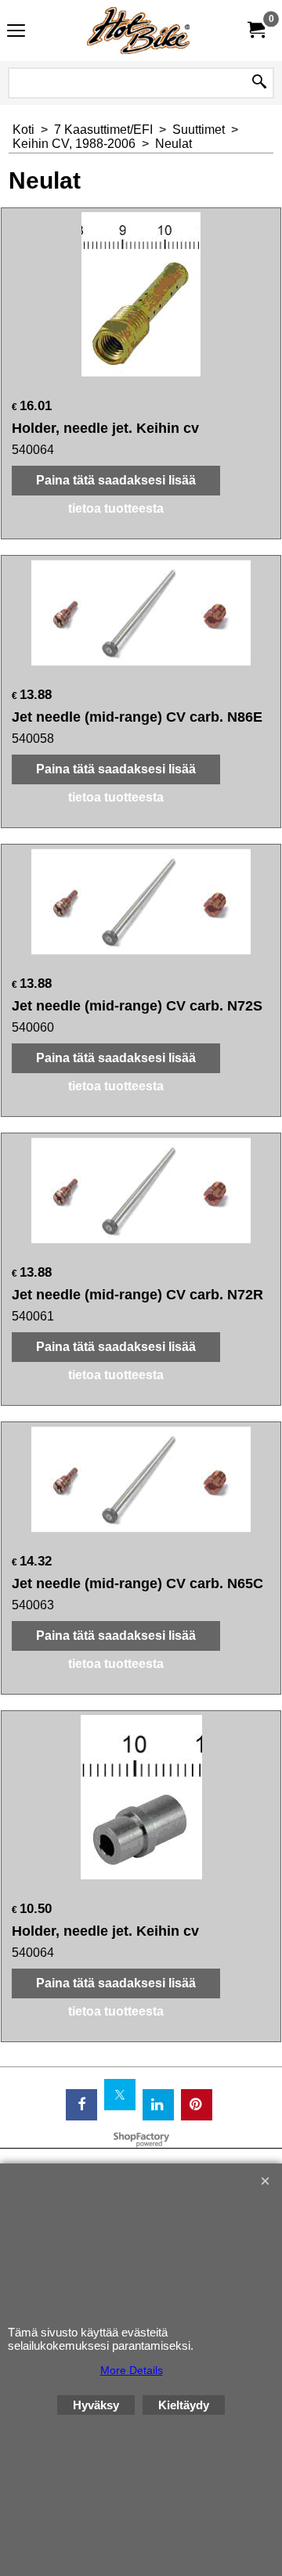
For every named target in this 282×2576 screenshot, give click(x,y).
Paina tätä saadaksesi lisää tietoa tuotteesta (116, 494)
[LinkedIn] (158, 2105)
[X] (120, 2095)
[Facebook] (81, 2105)
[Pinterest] (197, 2105)
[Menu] (16, 32)
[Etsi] (259, 83)
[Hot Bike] (138, 31)
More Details (132, 2370)
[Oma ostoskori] (255, 30)
